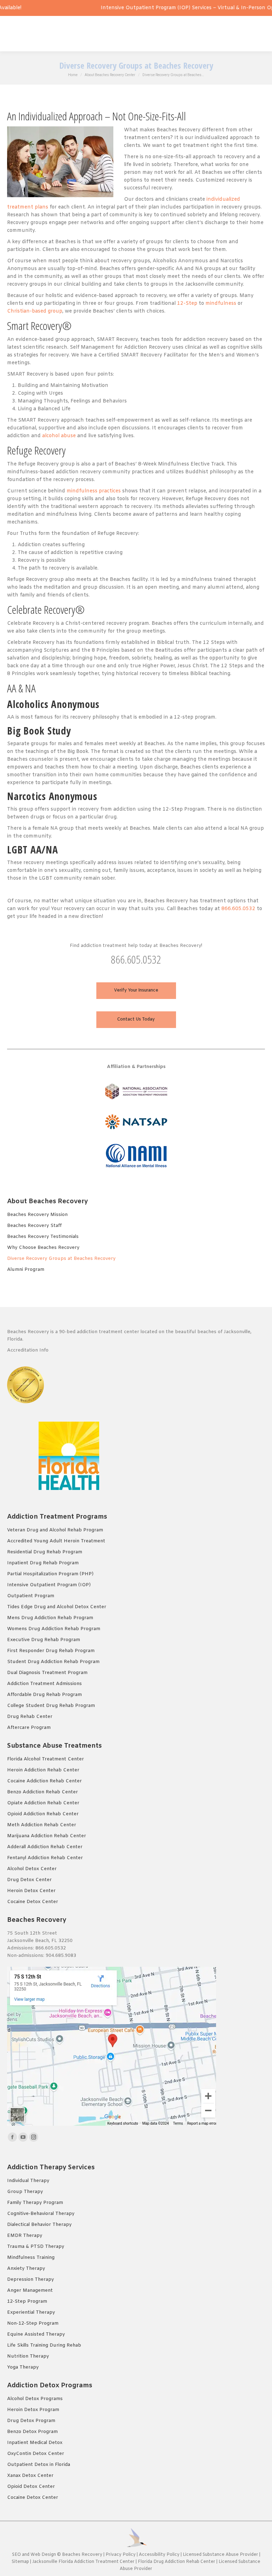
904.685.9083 (61, 1956)
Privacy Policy (121, 2555)
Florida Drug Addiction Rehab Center (177, 2562)
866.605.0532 (238, 909)
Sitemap (21, 2562)
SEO (16, 2555)
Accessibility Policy (160, 2555)
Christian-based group (35, 311)
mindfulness (221, 304)
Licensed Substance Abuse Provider (220, 2555)
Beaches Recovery (82, 2555)
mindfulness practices (94, 491)
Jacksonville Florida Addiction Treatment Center (83, 2562)
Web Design (43, 2555)
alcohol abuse (59, 436)
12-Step (187, 304)
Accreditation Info (29, 1350)
